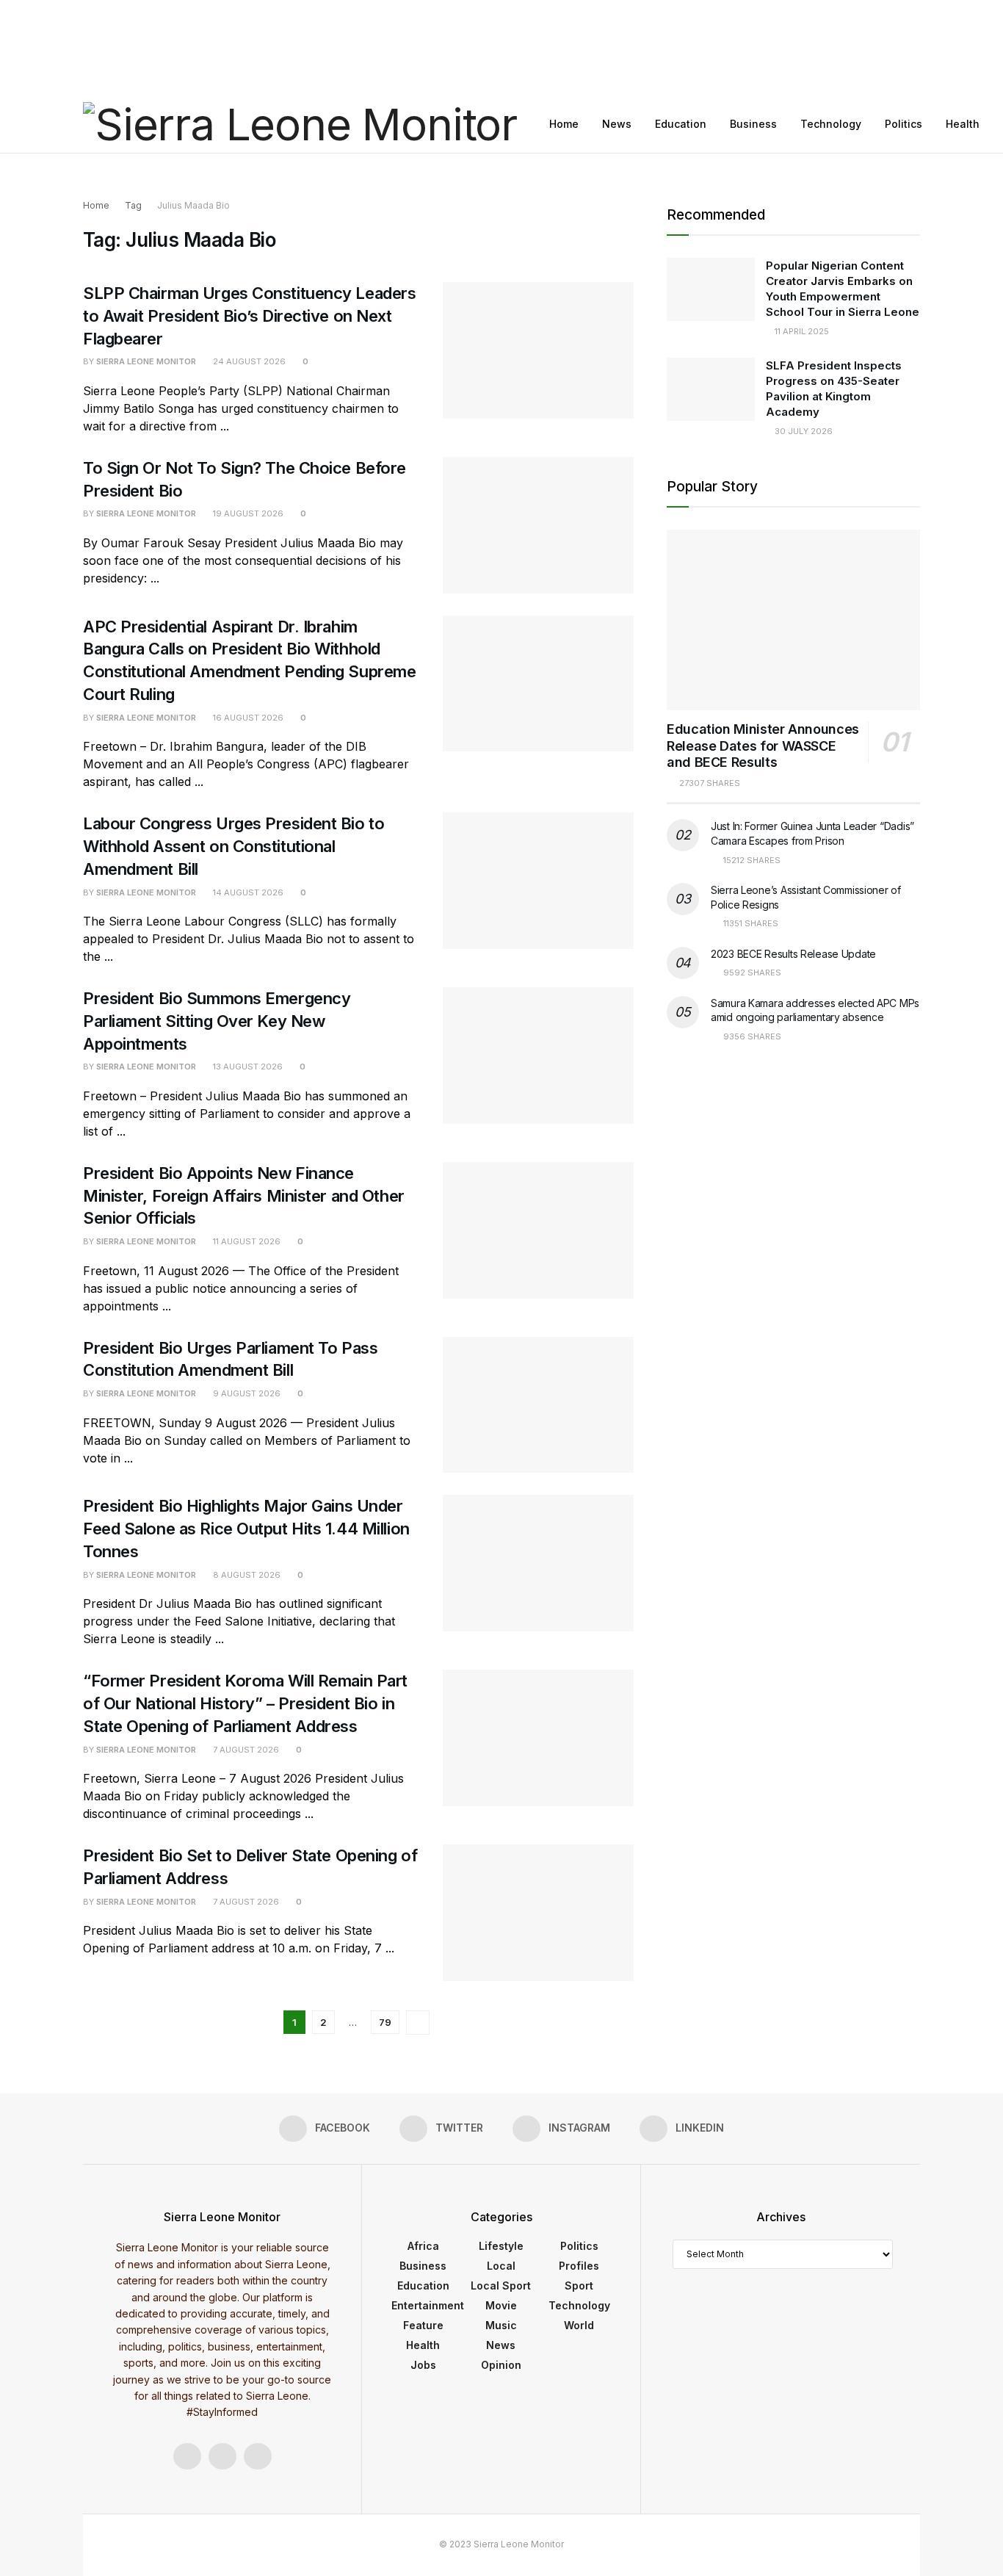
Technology (831, 124)
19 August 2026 (247, 513)
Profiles (579, 2266)
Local (501, 2266)
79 (385, 2022)
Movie (501, 2305)
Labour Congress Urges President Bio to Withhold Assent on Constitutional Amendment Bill (233, 846)
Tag (133, 205)
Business (753, 124)
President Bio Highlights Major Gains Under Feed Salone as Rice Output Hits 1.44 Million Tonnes (246, 1529)
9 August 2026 (246, 1393)
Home (564, 124)
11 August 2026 (246, 1241)
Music (501, 2325)
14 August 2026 (247, 892)
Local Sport (501, 2285)
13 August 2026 (247, 1067)
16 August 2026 (247, 718)
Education (681, 124)
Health (963, 124)
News (617, 124)
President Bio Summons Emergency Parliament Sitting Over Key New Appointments (217, 1021)
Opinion (501, 2365)
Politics (904, 124)
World (579, 2325)
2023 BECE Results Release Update (793, 954)
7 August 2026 (245, 1750)
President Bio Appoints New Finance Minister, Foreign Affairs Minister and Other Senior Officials (244, 1196)
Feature (423, 2325)
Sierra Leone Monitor (146, 361)
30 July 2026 (803, 431)
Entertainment (428, 2305)
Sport (579, 2285)
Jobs (423, 2365)
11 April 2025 (801, 331)
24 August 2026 (248, 361)
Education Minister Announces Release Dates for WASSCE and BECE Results (763, 746)
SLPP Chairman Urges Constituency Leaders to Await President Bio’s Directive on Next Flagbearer (249, 316)
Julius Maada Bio (193, 205)
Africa (423, 2246)
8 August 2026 (246, 1575)
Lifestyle (501, 2246)
